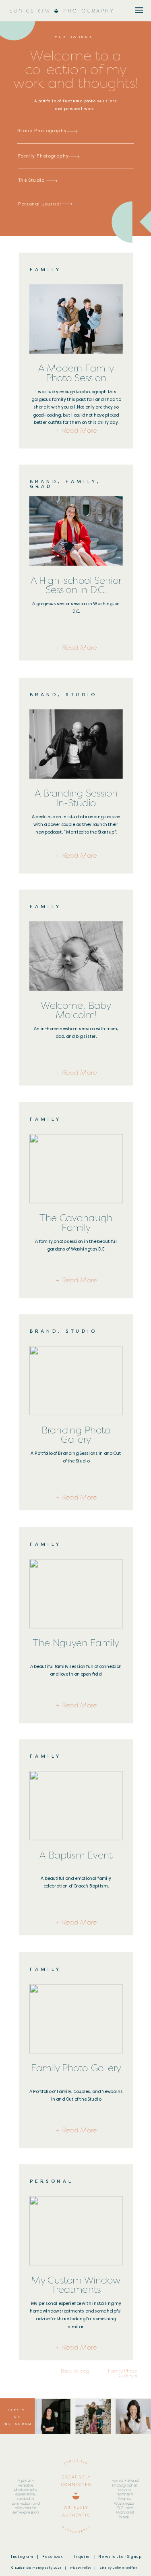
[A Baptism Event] (76, 1806)
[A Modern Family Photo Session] (76, 319)
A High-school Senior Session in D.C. (76, 585)
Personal (52, 2181)
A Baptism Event (76, 1855)
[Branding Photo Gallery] (76, 1381)
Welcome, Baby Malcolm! (76, 1010)
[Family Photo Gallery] (76, 2018)
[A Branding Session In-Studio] (76, 744)
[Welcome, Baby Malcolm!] (76, 956)
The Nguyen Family (76, 1643)
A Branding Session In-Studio (76, 798)
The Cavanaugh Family (76, 1223)
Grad (41, 486)
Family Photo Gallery (76, 2068)
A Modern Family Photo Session (76, 373)
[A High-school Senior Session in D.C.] (76, 531)
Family (46, 270)
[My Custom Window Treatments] (76, 2230)
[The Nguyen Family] (76, 1594)
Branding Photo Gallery (76, 1435)
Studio (81, 695)
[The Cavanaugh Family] (76, 1169)
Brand (44, 481)
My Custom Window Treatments (76, 2285)
